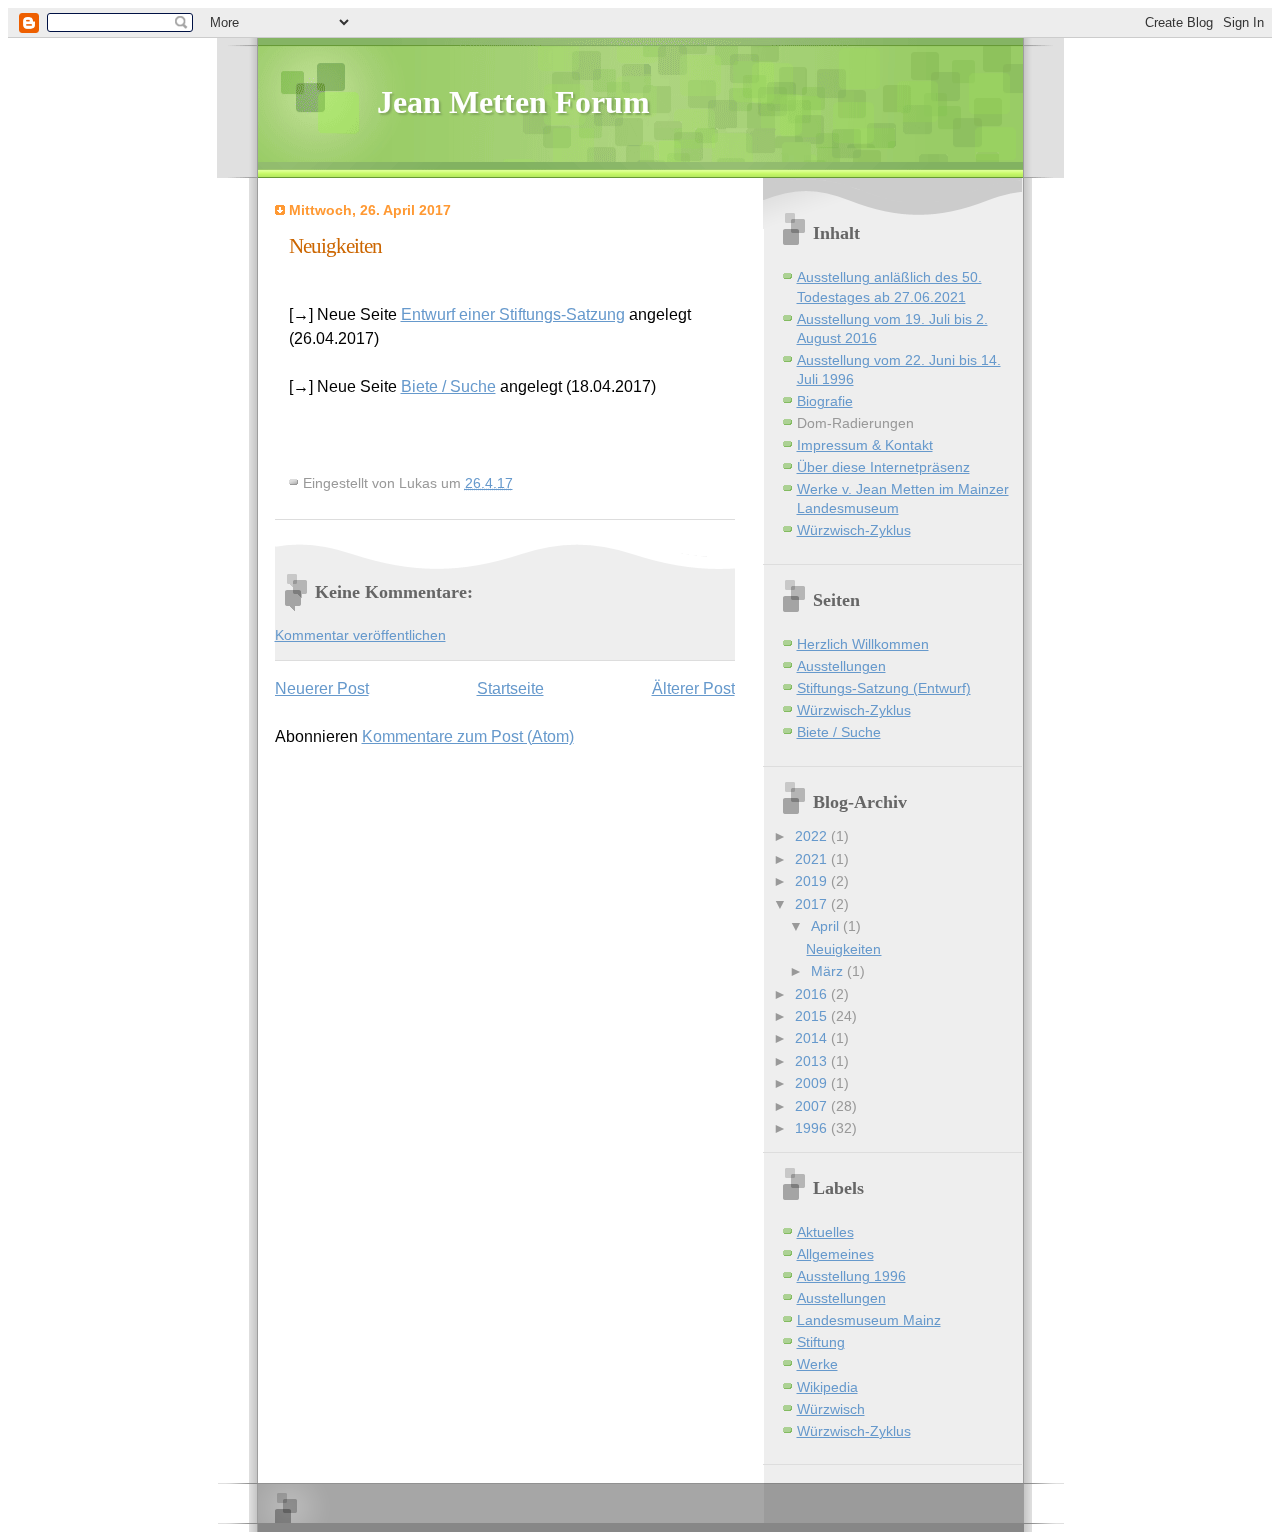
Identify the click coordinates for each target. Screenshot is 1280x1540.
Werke (817, 1364)
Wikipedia (827, 1387)
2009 (813, 1083)
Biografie (825, 401)
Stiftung (821, 1342)
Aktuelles (825, 1232)
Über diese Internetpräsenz (883, 467)
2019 (813, 881)
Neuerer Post (322, 688)
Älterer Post (693, 688)
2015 (813, 1016)
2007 (813, 1106)
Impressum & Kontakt (865, 445)
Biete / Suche (448, 386)
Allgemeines (835, 1254)
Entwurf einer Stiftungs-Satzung (513, 314)
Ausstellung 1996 (851, 1276)
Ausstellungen (841, 666)
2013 (813, 1061)
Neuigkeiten (843, 949)
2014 (813, 1038)
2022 (813, 836)
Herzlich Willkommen (863, 644)
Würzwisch (831, 1409)
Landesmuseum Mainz (869, 1320)
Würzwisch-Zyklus (854, 530)
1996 (813, 1128)
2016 (813, 994)
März (829, 971)
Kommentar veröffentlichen (360, 635)
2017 (813, 904)
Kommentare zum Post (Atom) (468, 736)
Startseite (510, 688)
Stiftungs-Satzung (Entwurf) (884, 688)
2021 (813, 859)
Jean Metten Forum (513, 102)
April (827, 926)
